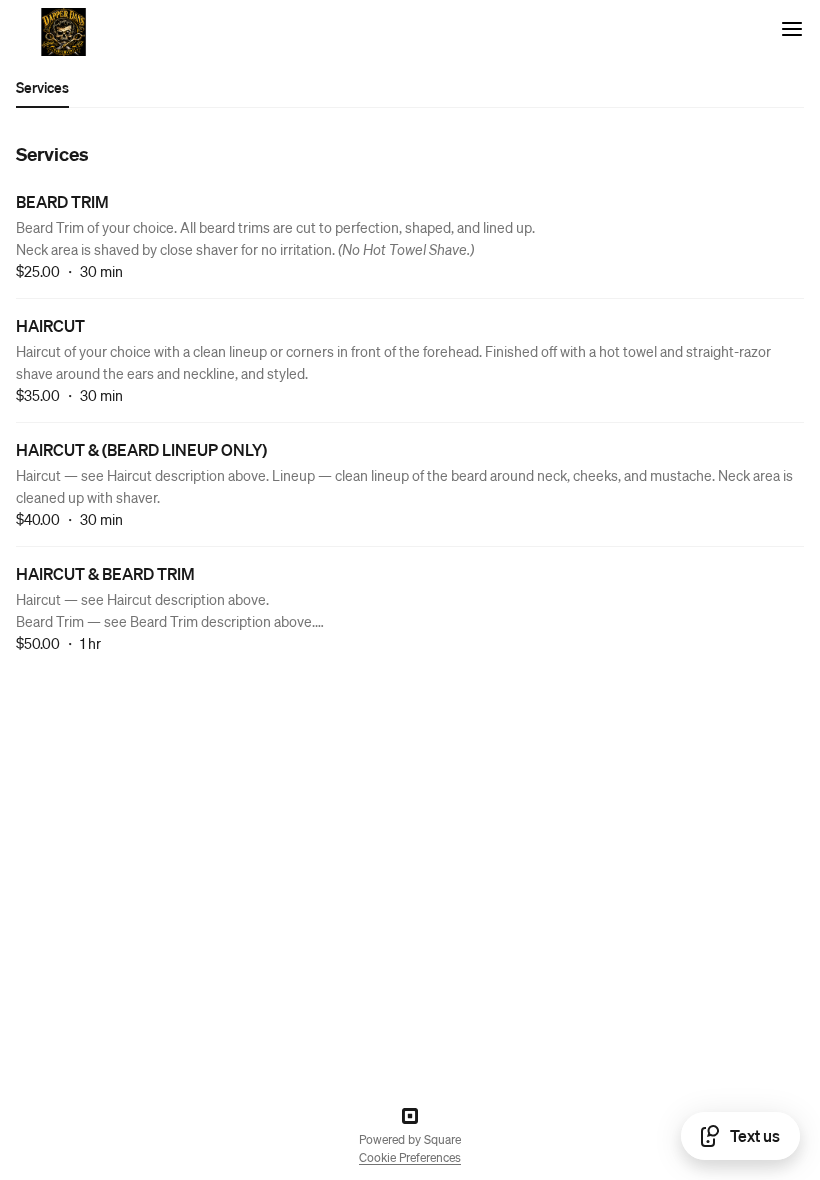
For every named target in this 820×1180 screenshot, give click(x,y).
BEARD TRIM (62, 201)
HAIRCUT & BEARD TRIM (105, 573)
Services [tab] (42, 87)
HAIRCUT (50, 325)
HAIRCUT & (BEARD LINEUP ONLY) (141, 449)
